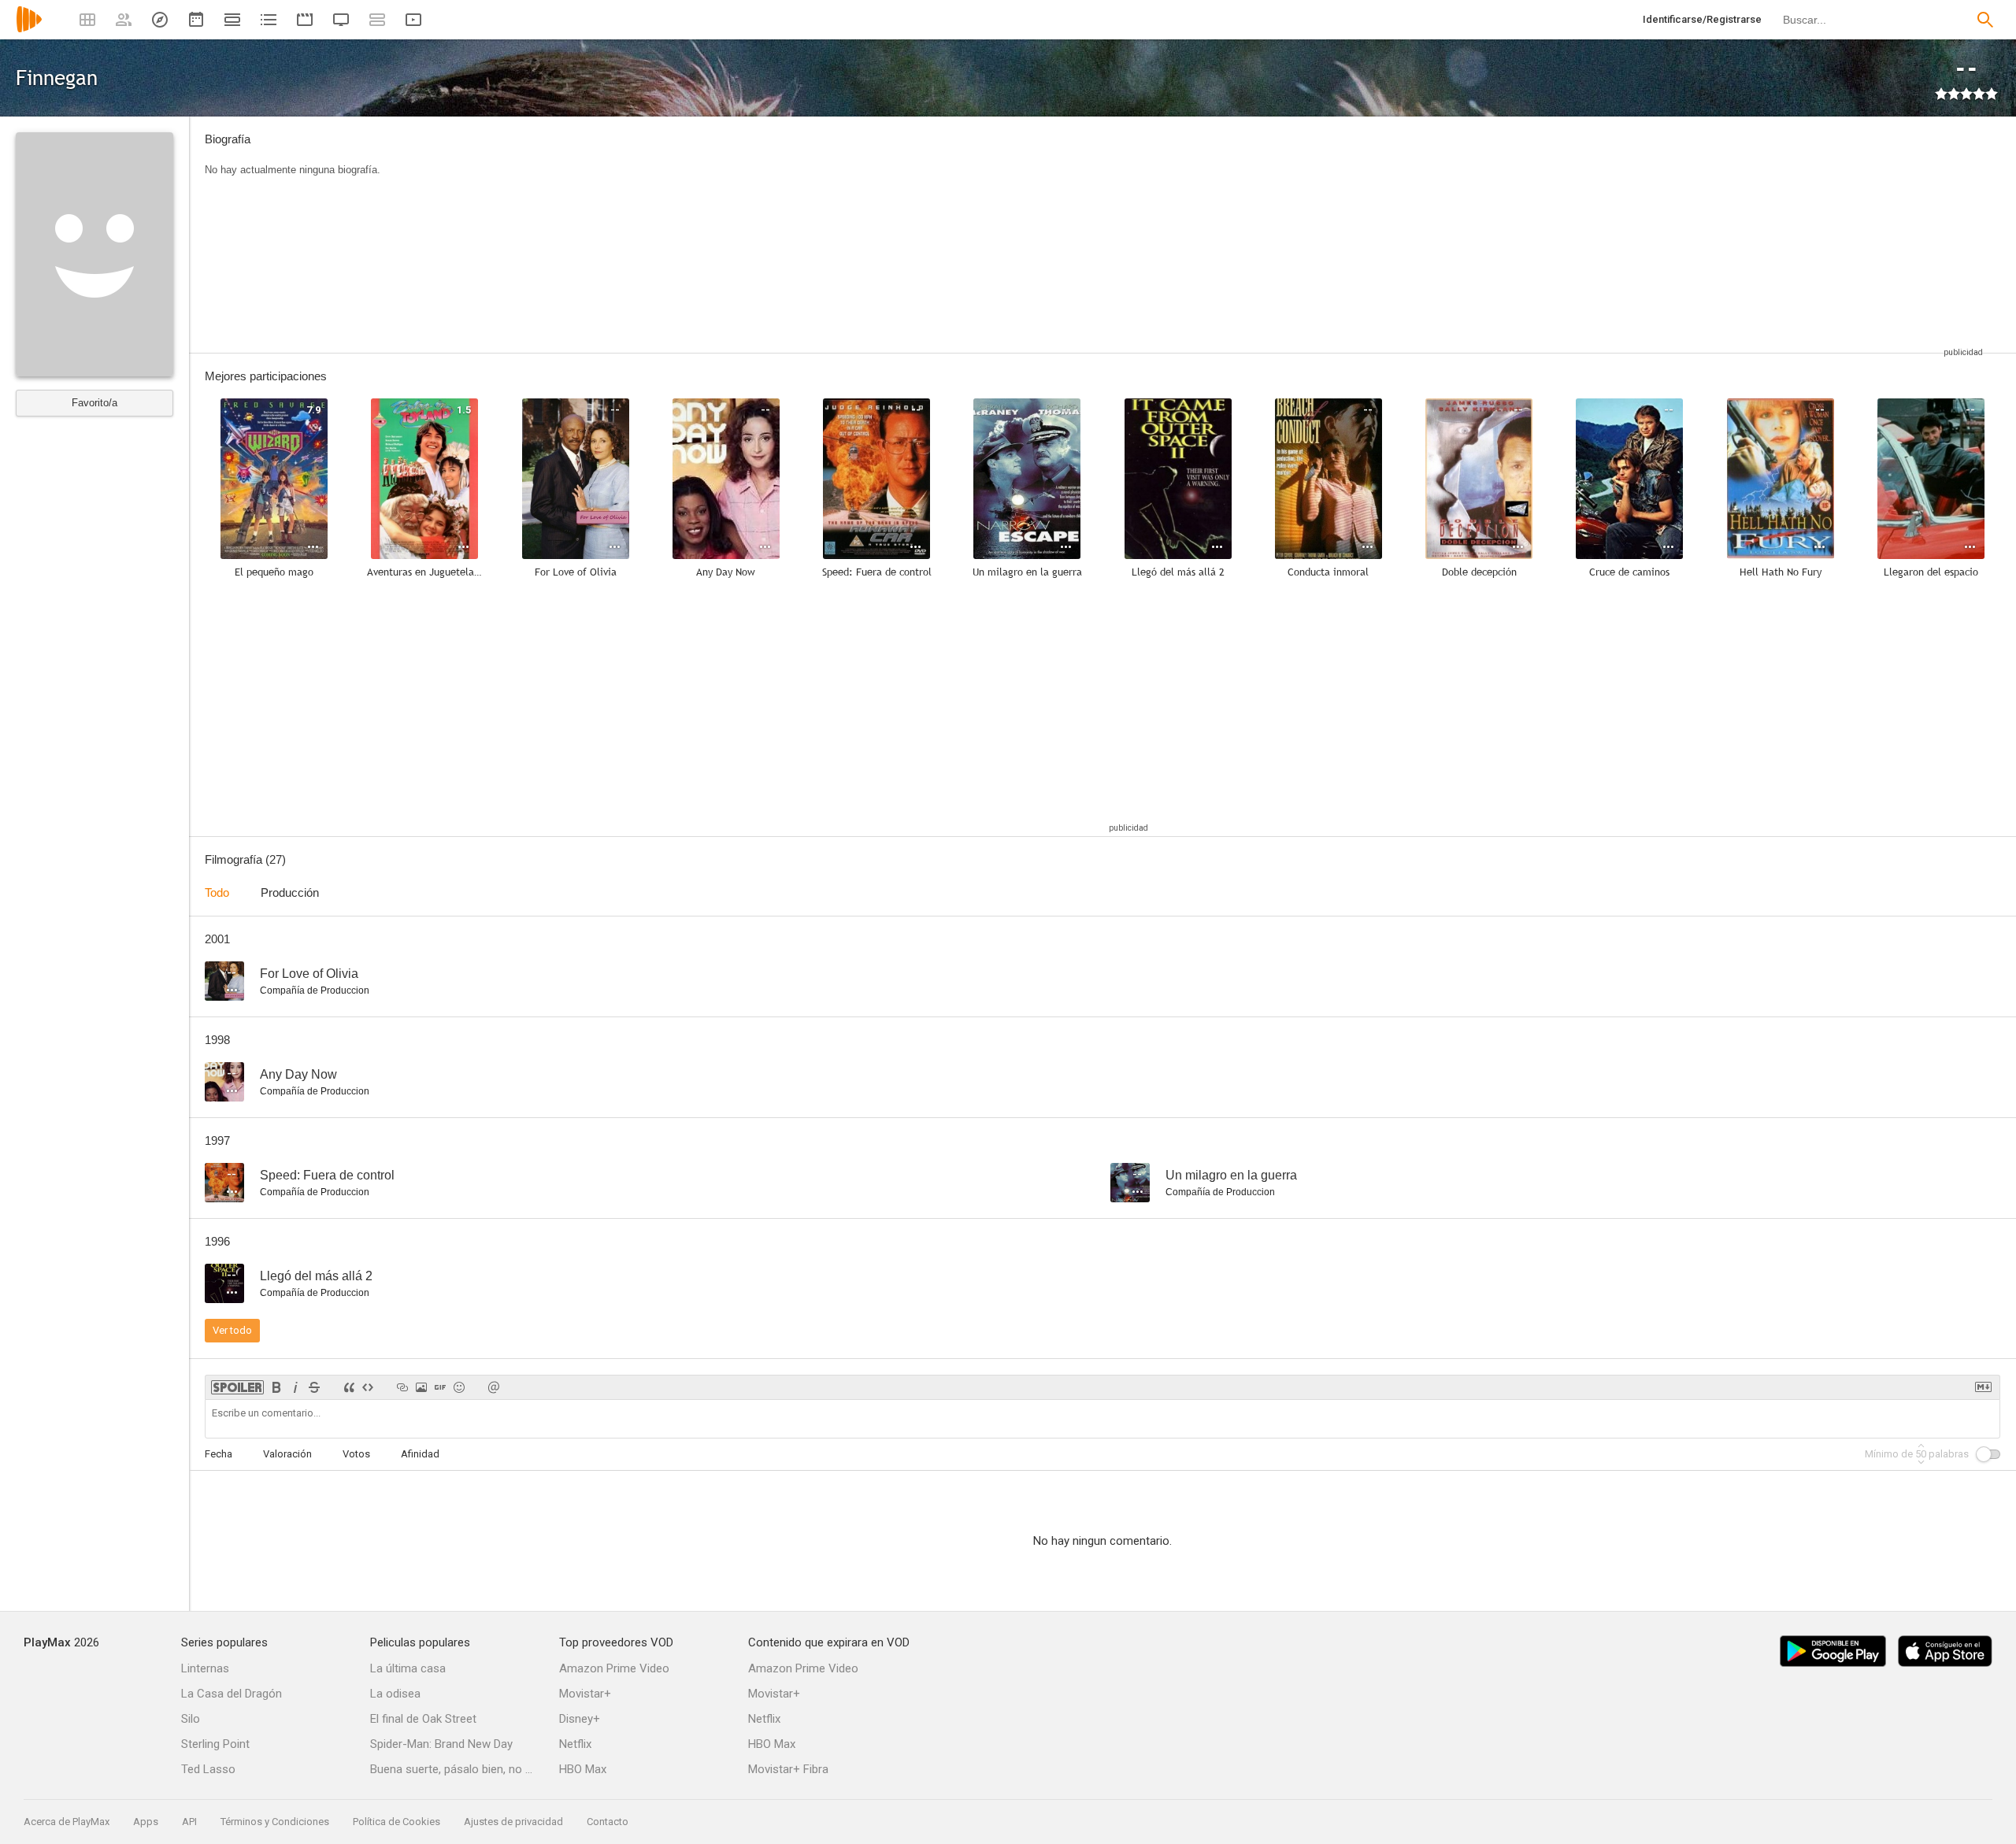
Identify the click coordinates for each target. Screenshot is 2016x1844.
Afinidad (420, 1454)
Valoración (287, 1454)
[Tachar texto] (314, 1387)
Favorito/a (94, 403)
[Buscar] (1985, 20)
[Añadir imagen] (421, 1387)
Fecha (219, 1454)
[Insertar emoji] (459, 1387)
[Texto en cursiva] (295, 1387)
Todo (217, 892)
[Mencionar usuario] (494, 1387)
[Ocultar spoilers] (237, 1387)
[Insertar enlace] (402, 1387)
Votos (356, 1454)
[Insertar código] (368, 1387)
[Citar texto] (349, 1387)
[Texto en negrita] (276, 1387)
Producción (290, 892)
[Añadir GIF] (440, 1387)
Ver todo (232, 1330)
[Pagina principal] (29, 30)
